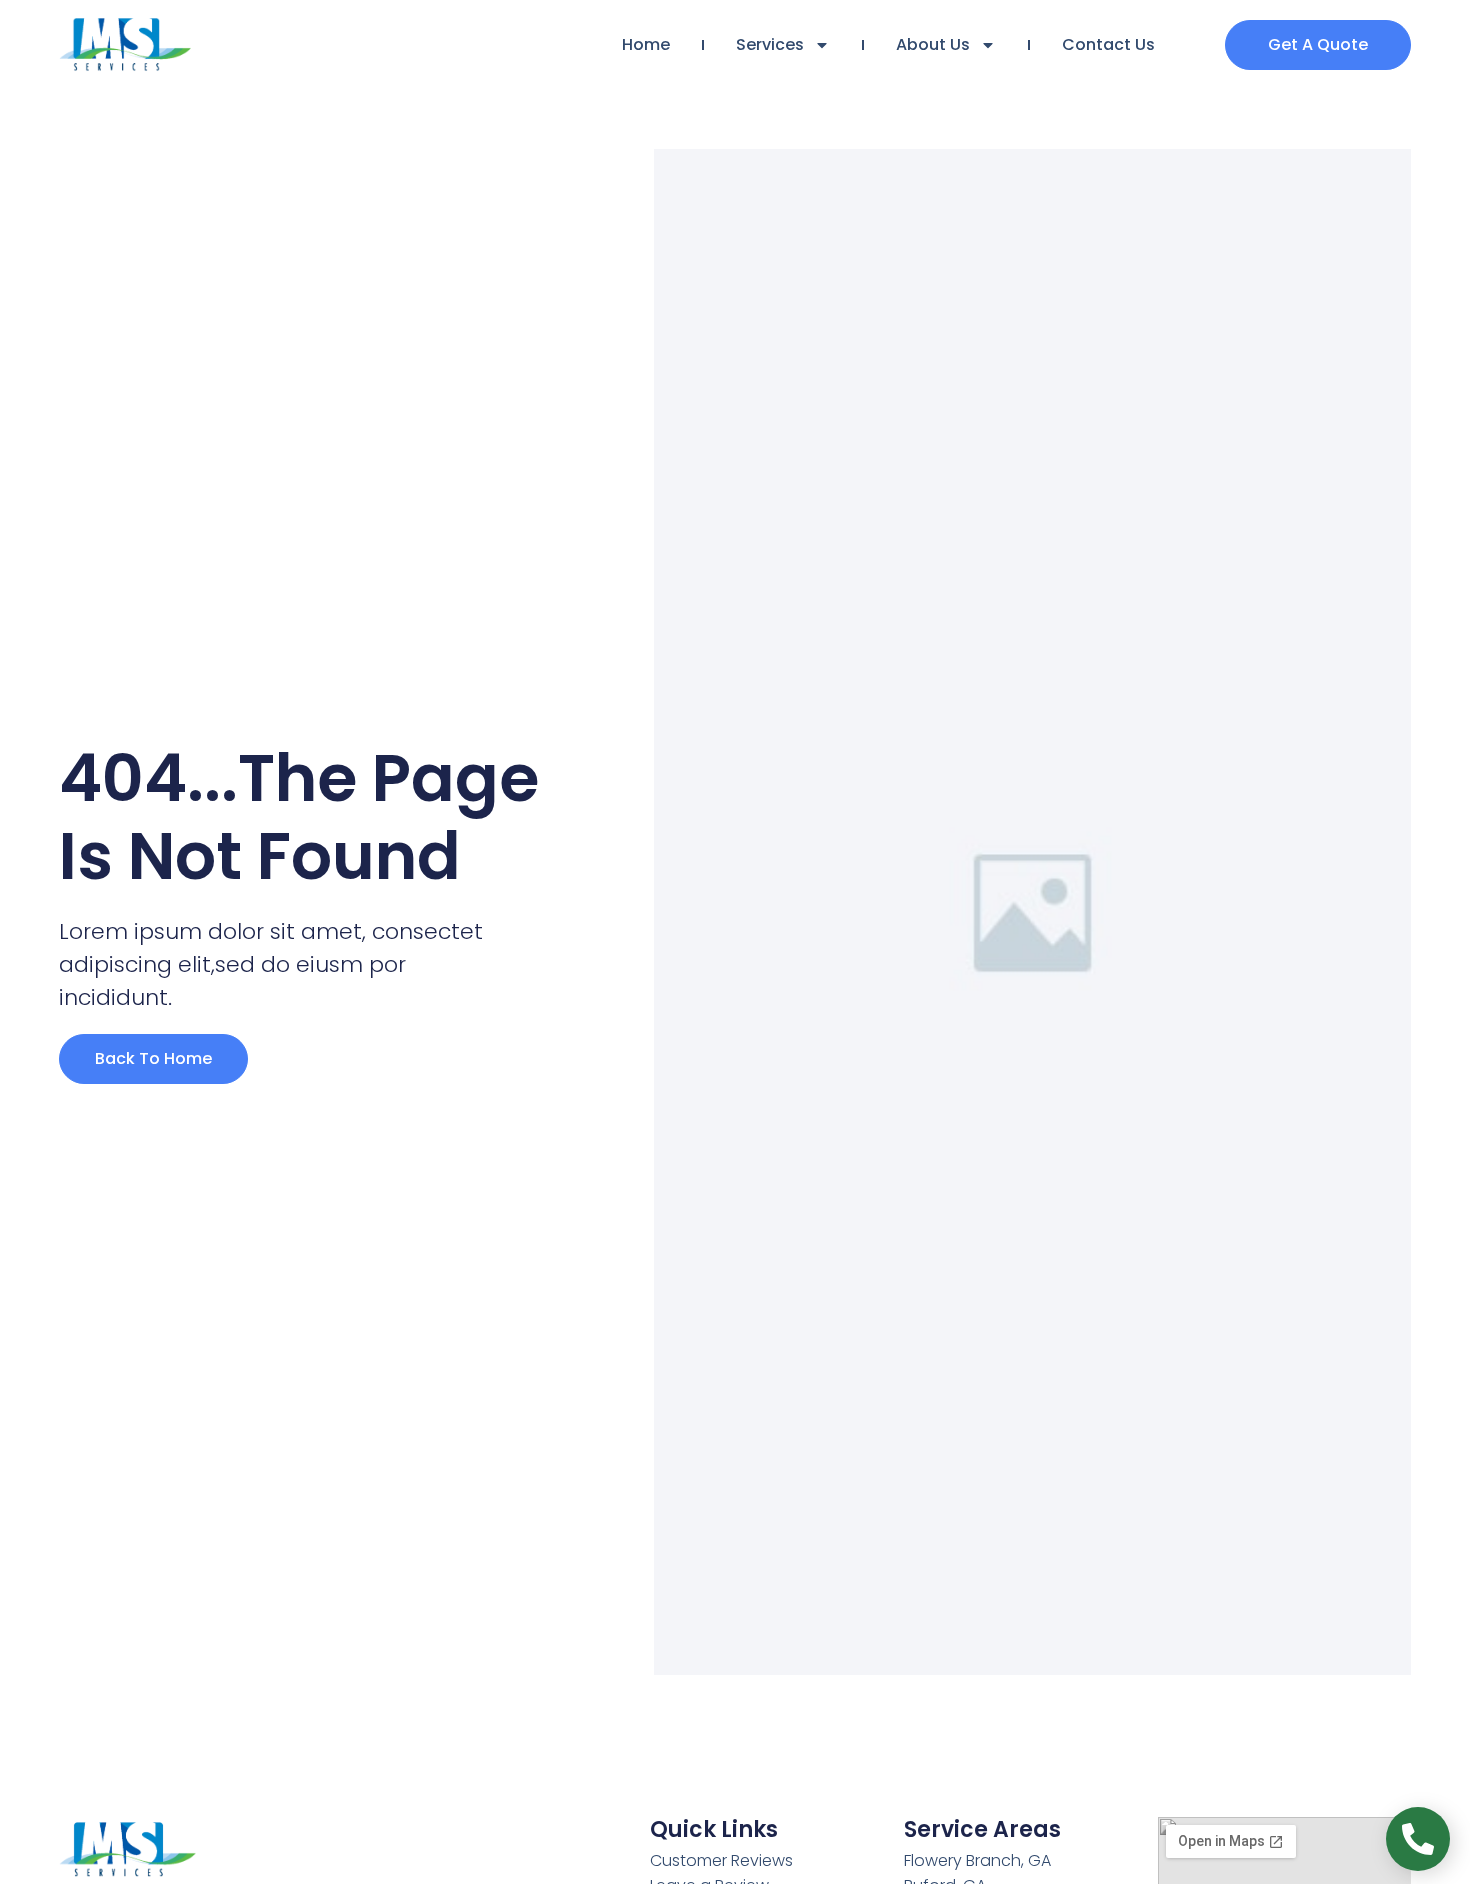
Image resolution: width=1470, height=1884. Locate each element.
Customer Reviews (721, 1860)
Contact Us (1108, 44)
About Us (933, 44)
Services (770, 44)
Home (646, 44)
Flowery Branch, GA (977, 1860)
